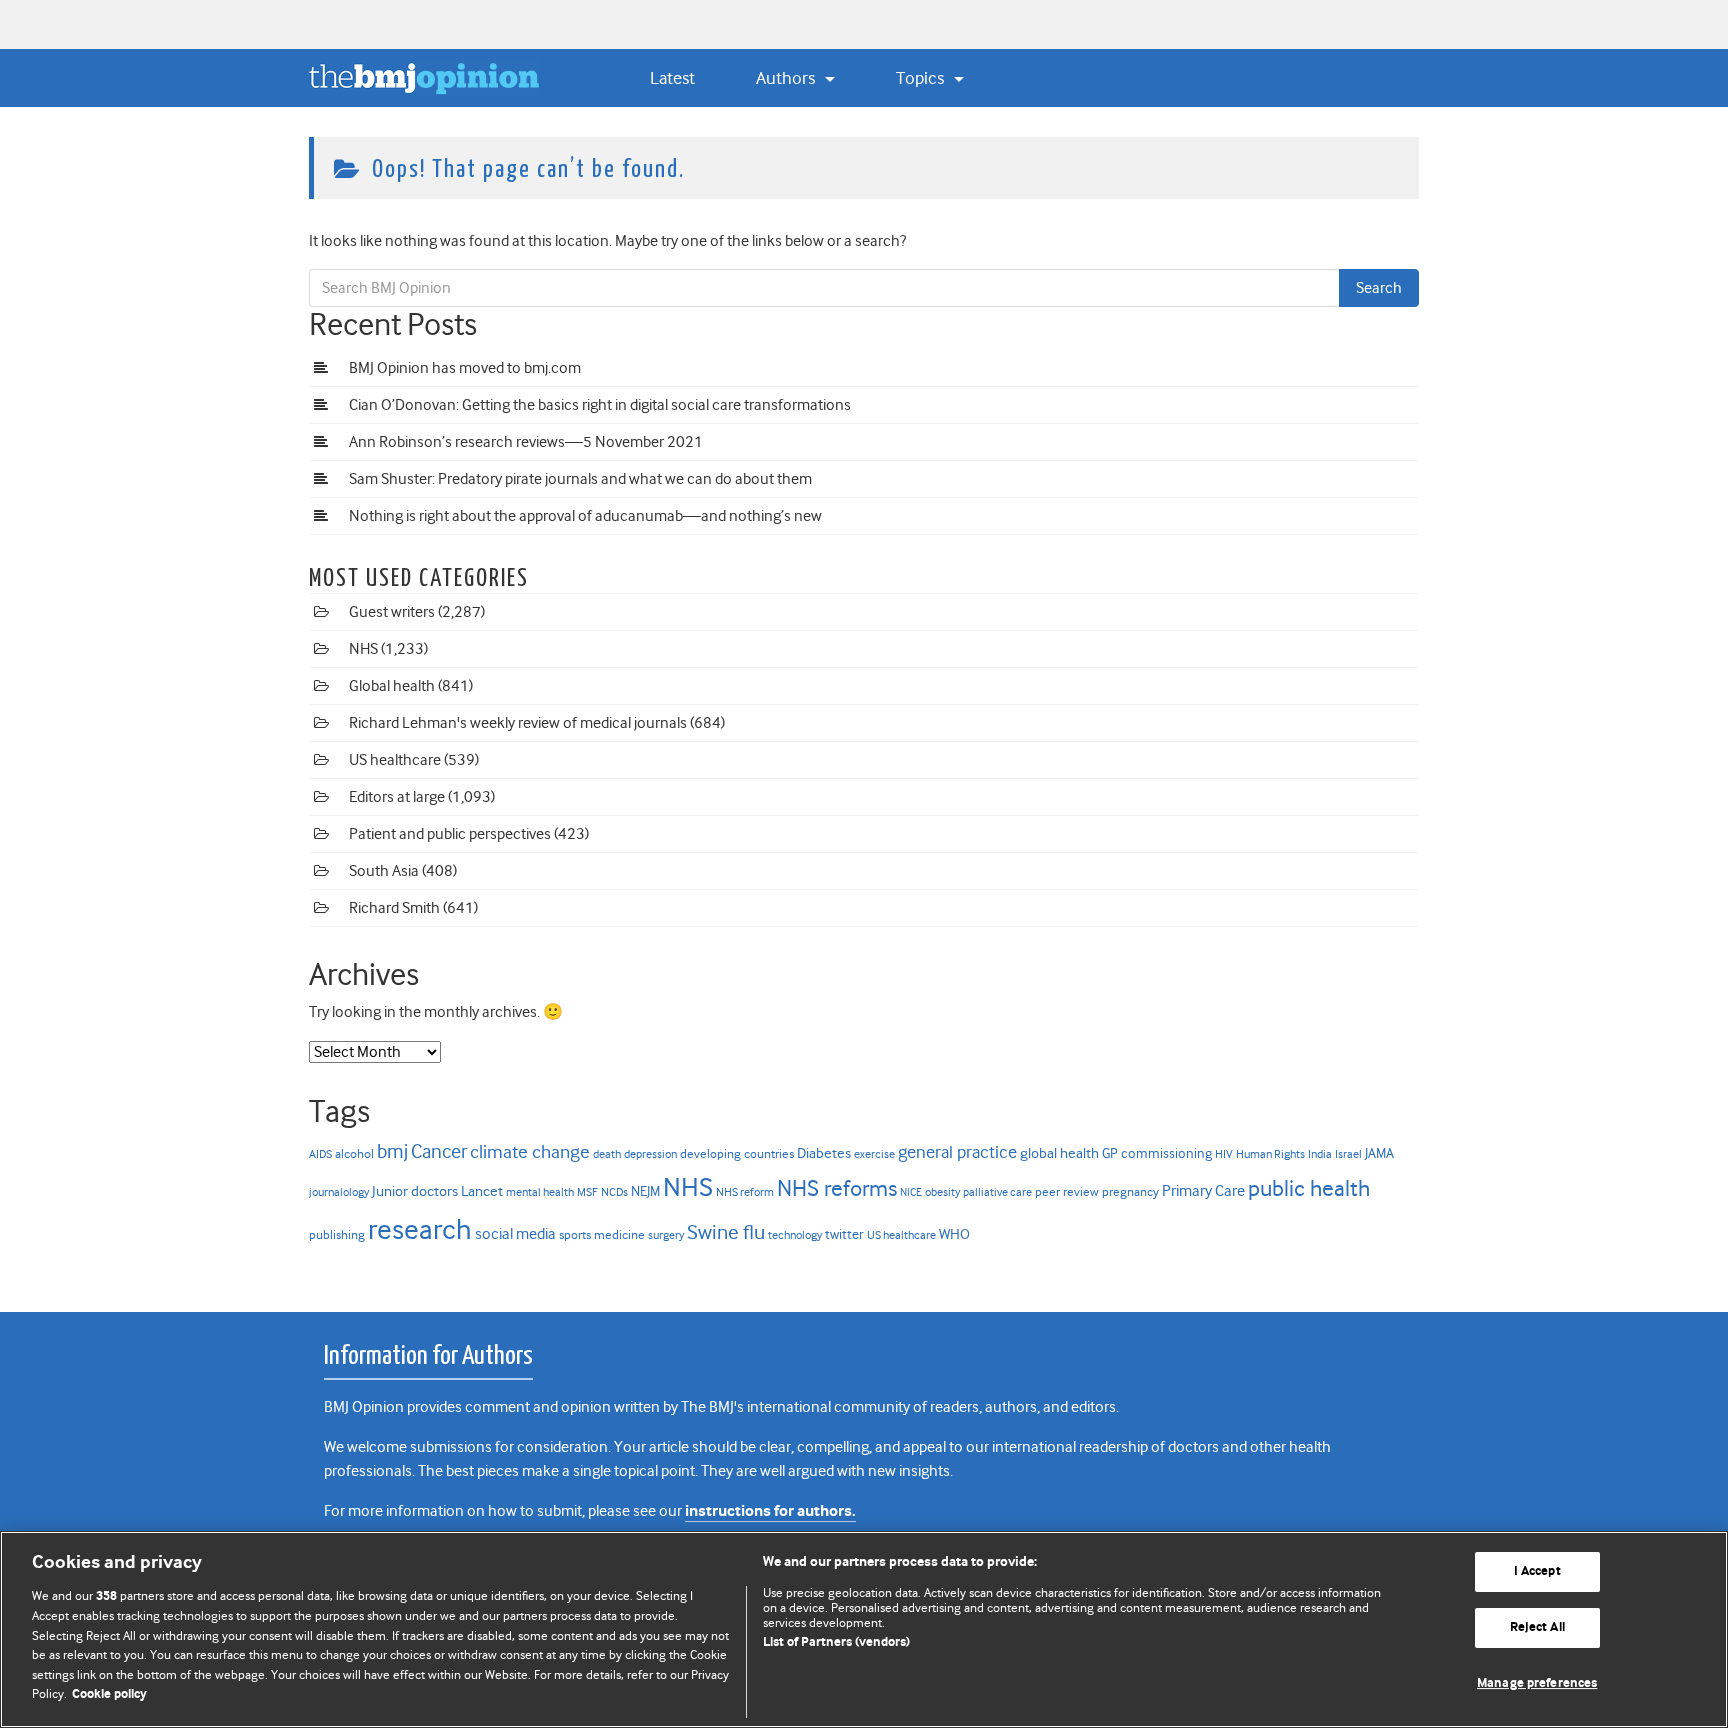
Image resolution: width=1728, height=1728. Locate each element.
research (420, 1229)
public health (1309, 1188)
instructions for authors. (770, 1511)
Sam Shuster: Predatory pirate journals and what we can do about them (580, 479)
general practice (957, 1152)
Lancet (482, 1191)
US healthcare (395, 760)
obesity (942, 1192)
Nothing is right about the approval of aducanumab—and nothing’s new (585, 516)
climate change (530, 1152)
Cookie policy (109, 1694)
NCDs (614, 1192)
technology (795, 1235)
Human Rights (1270, 1154)
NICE (911, 1192)
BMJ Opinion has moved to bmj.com (465, 368)
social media (515, 1234)
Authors (787, 78)
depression (650, 1154)
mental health (540, 1192)
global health (1059, 1153)
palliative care (997, 1192)
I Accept (1537, 1572)
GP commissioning (1157, 1153)
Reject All (1537, 1627)
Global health (392, 686)
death (607, 1154)
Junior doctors (415, 1191)
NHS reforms (837, 1188)
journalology (339, 1192)
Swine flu (726, 1232)
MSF (587, 1192)
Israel (1348, 1154)
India (1320, 1154)
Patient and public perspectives (450, 834)
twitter (844, 1234)
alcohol (354, 1153)
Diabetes (824, 1153)
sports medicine (602, 1234)
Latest (672, 78)
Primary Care (1203, 1191)
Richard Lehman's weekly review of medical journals (518, 723)
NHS (363, 649)
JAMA (1379, 1153)
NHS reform (745, 1192)
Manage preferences (1537, 1683)
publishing (337, 1234)
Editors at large (397, 797)
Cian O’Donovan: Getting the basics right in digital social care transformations (600, 405)
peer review (1067, 1191)
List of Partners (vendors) (836, 1642)
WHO (954, 1234)
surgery (666, 1235)
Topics (922, 78)
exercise (874, 1154)
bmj (392, 1151)
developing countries (737, 1153)
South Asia (384, 871)
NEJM (645, 1191)
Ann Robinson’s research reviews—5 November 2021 (526, 442)
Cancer (439, 1151)
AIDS (320, 1154)
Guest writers (392, 612)
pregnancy (1130, 1191)
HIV (1224, 1154)
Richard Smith (394, 908)
